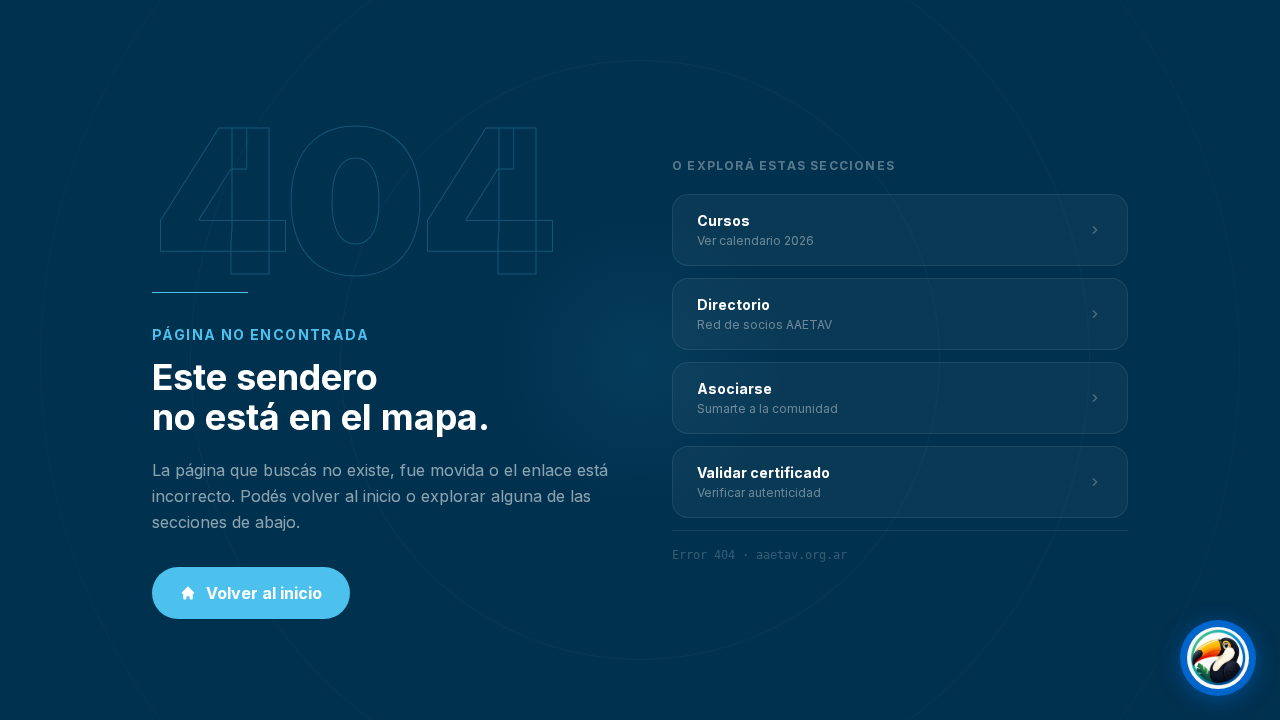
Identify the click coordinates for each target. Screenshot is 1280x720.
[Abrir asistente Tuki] (1218, 658)
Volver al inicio (264, 593)
